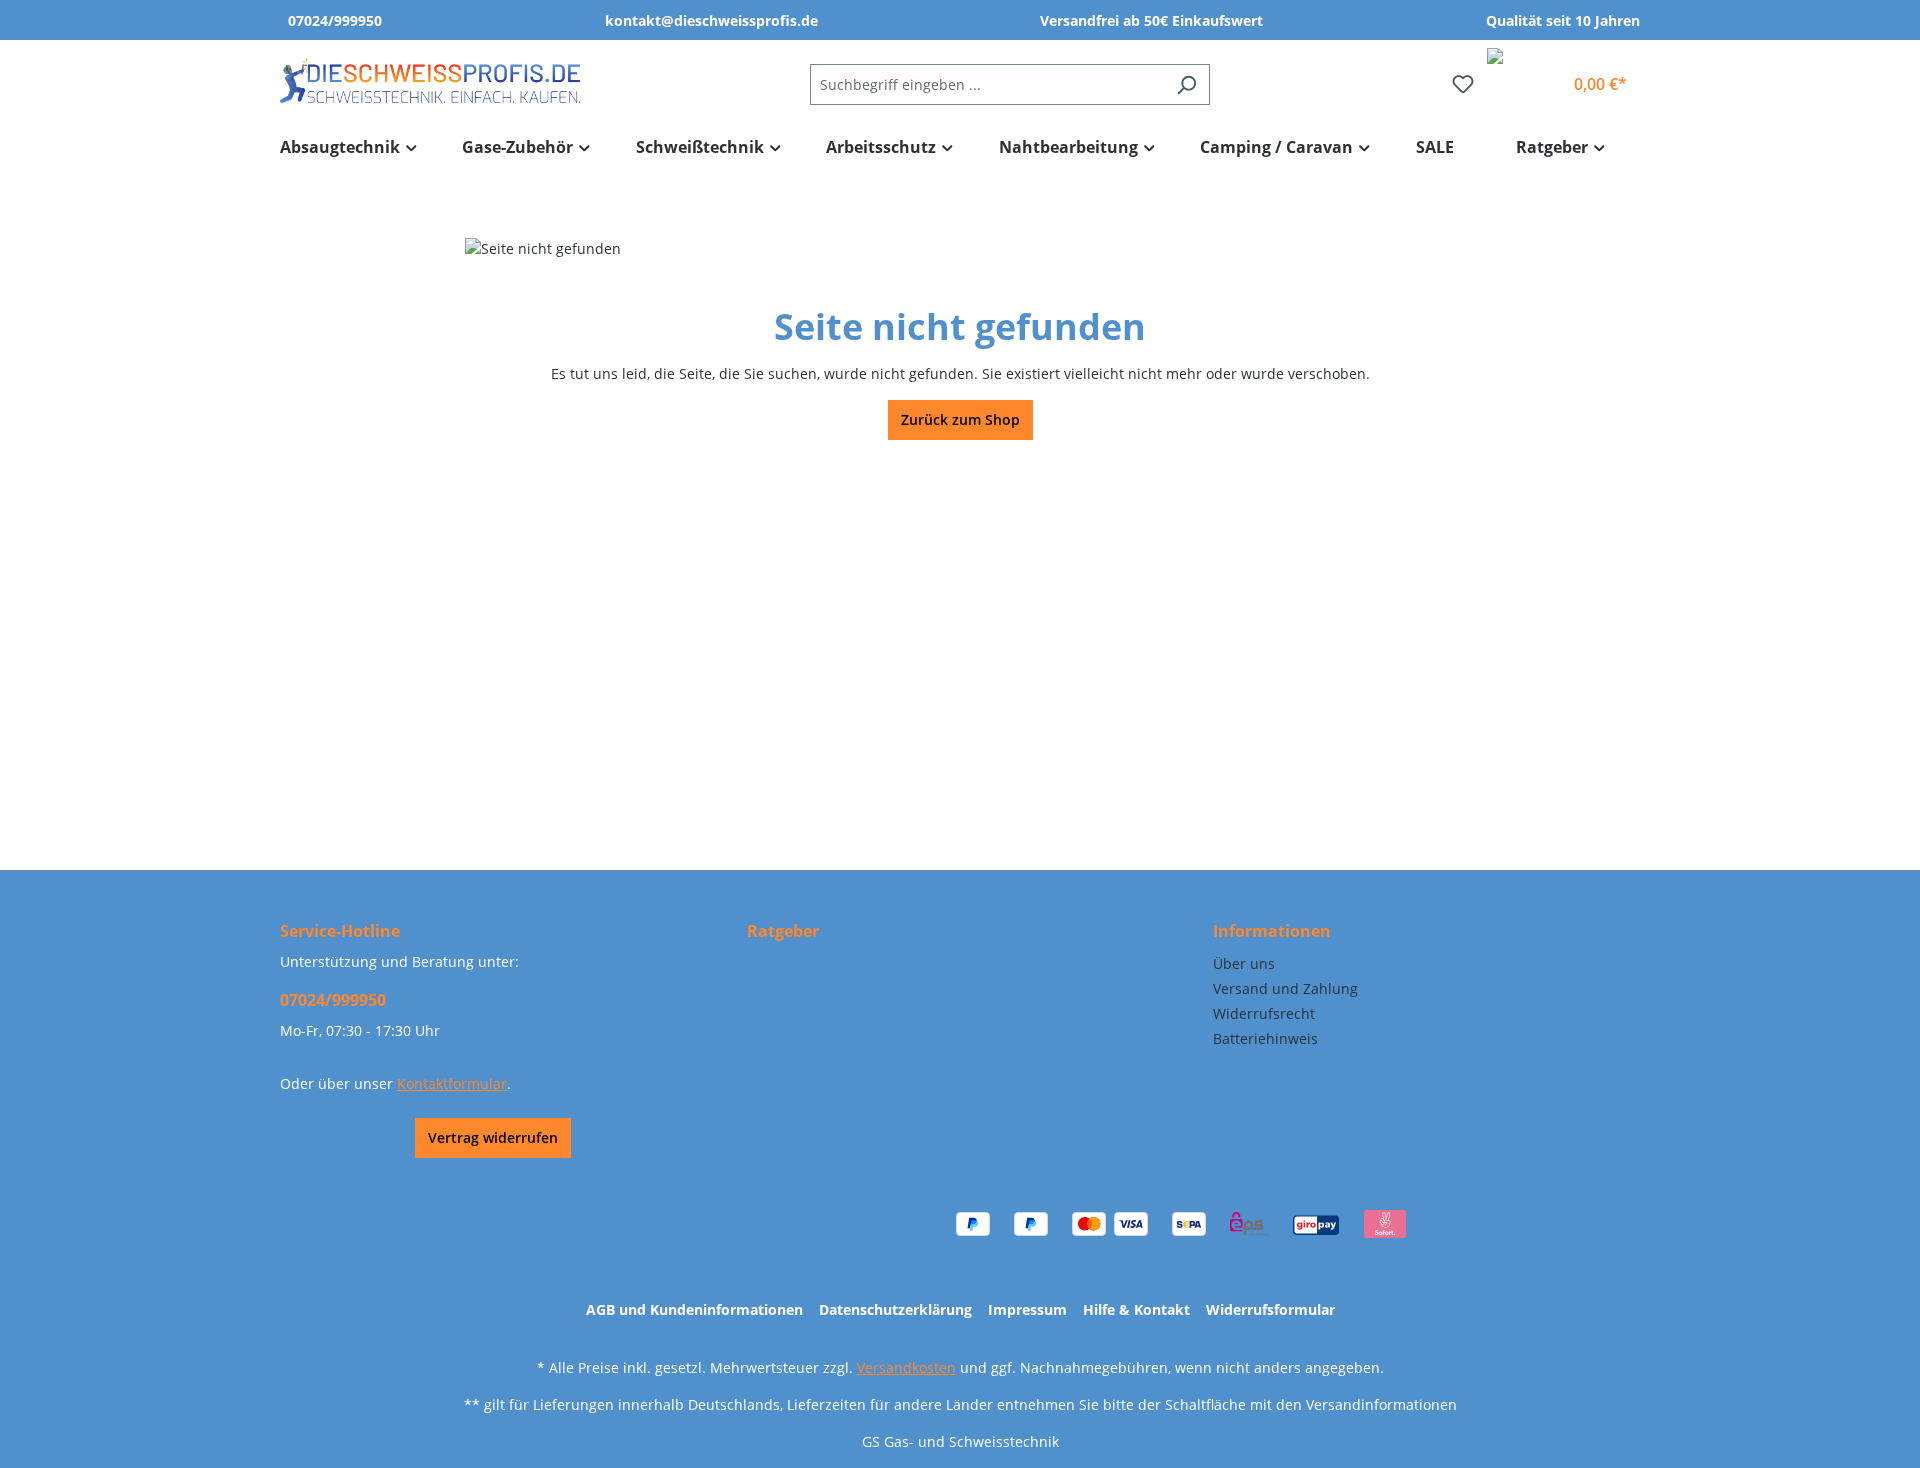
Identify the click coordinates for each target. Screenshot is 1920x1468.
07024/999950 (335, 20)
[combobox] (987, 84)
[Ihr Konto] (1540, 76)
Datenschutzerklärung (895, 1309)
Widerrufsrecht (1264, 1013)
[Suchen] (1186, 84)
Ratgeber (783, 931)
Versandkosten (906, 1367)
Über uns (1244, 963)
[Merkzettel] (1463, 84)
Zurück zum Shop (960, 419)
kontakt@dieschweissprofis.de (711, 20)
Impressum (1027, 1309)
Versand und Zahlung (1285, 988)
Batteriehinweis (1265, 1038)
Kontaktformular (452, 1083)
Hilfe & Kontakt (1136, 1309)
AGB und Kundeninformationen (694, 1309)
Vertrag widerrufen (493, 1137)
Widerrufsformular (1270, 1309)
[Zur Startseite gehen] (430, 80)
